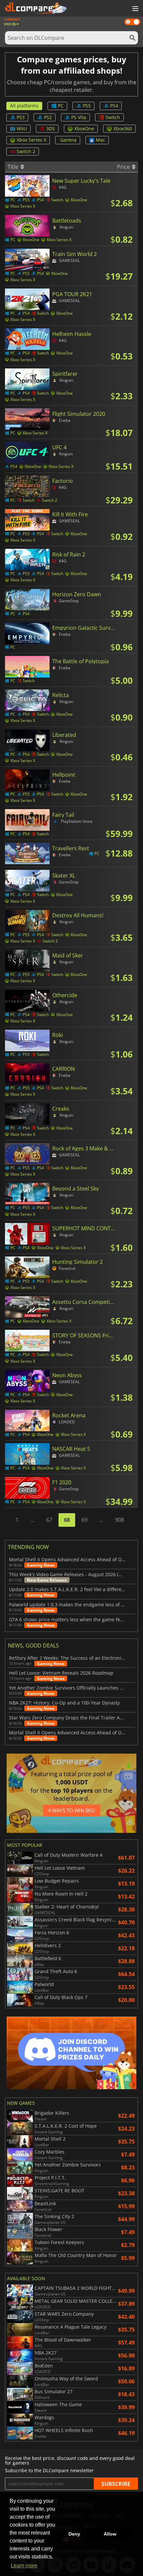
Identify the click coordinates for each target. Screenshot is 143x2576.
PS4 (114, 106)
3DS (51, 129)
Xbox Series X (31, 140)
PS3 (21, 117)
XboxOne (84, 129)
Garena (68, 140)
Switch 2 (26, 151)
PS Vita (79, 117)
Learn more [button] (24, 2566)
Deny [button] (74, 2534)
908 (120, 1520)
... (33, 1520)
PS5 (87, 106)
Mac (100, 140)
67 (49, 1520)
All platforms (24, 106)
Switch (113, 117)
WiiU (22, 129)
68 (67, 1520)
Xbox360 (123, 129)
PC (61, 106)
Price (124, 167)
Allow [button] (110, 2534)
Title (14, 167)
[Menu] (135, 9)
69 (84, 1520)
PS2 (48, 117)
